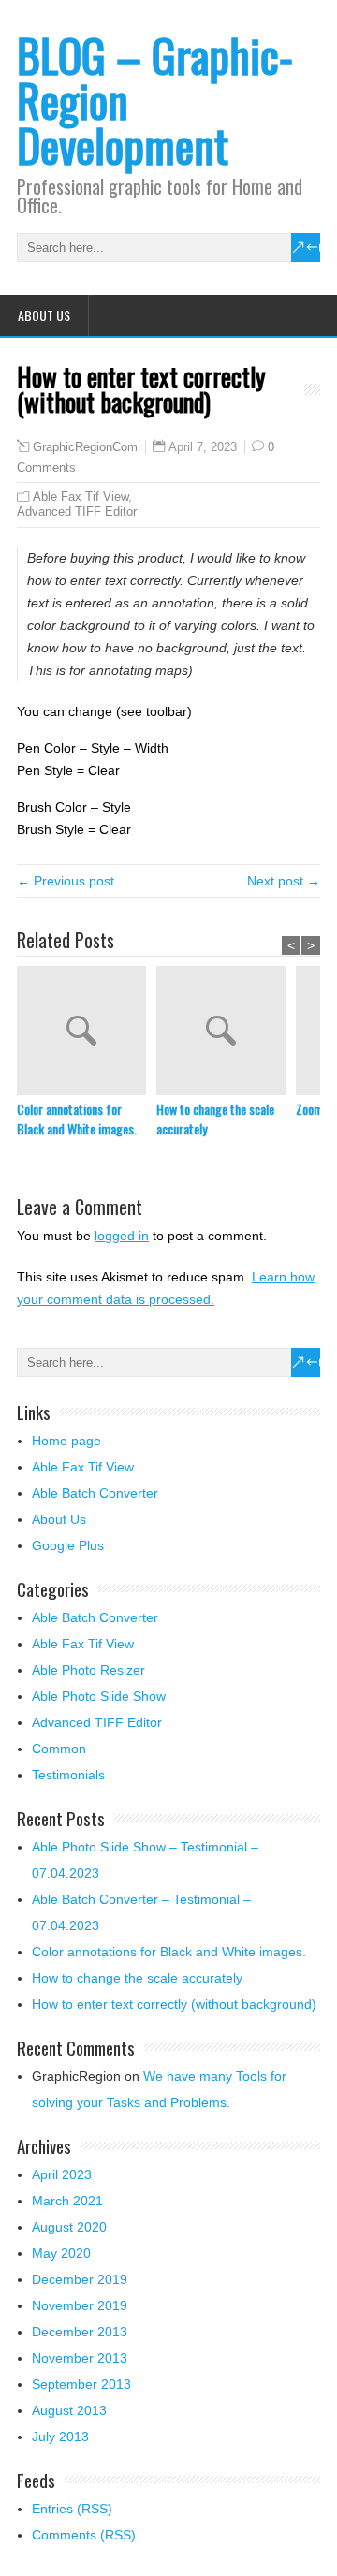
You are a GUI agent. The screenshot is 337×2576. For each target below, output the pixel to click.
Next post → (284, 881)
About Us (44, 315)
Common (59, 1749)
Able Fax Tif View (81, 497)
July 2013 (60, 2437)
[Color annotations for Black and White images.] (87, 1032)
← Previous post (66, 881)
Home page (66, 1441)
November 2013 (80, 2358)
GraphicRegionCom (85, 447)
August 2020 (69, 2227)
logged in (122, 1236)
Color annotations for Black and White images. (77, 1119)
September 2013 (81, 2384)
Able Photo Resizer (88, 1670)
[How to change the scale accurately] (226, 1032)
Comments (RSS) (84, 2535)
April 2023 (62, 2174)
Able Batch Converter (95, 1493)
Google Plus (68, 1545)
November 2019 (80, 2305)
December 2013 (80, 2332)
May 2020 (61, 2253)
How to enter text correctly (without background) (174, 2004)
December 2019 (80, 2279)
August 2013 (69, 2410)
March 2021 (67, 2201)
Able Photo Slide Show (99, 1696)
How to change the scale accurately (215, 1119)
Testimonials (68, 1775)
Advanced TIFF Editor (77, 512)
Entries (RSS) (72, 2509)
